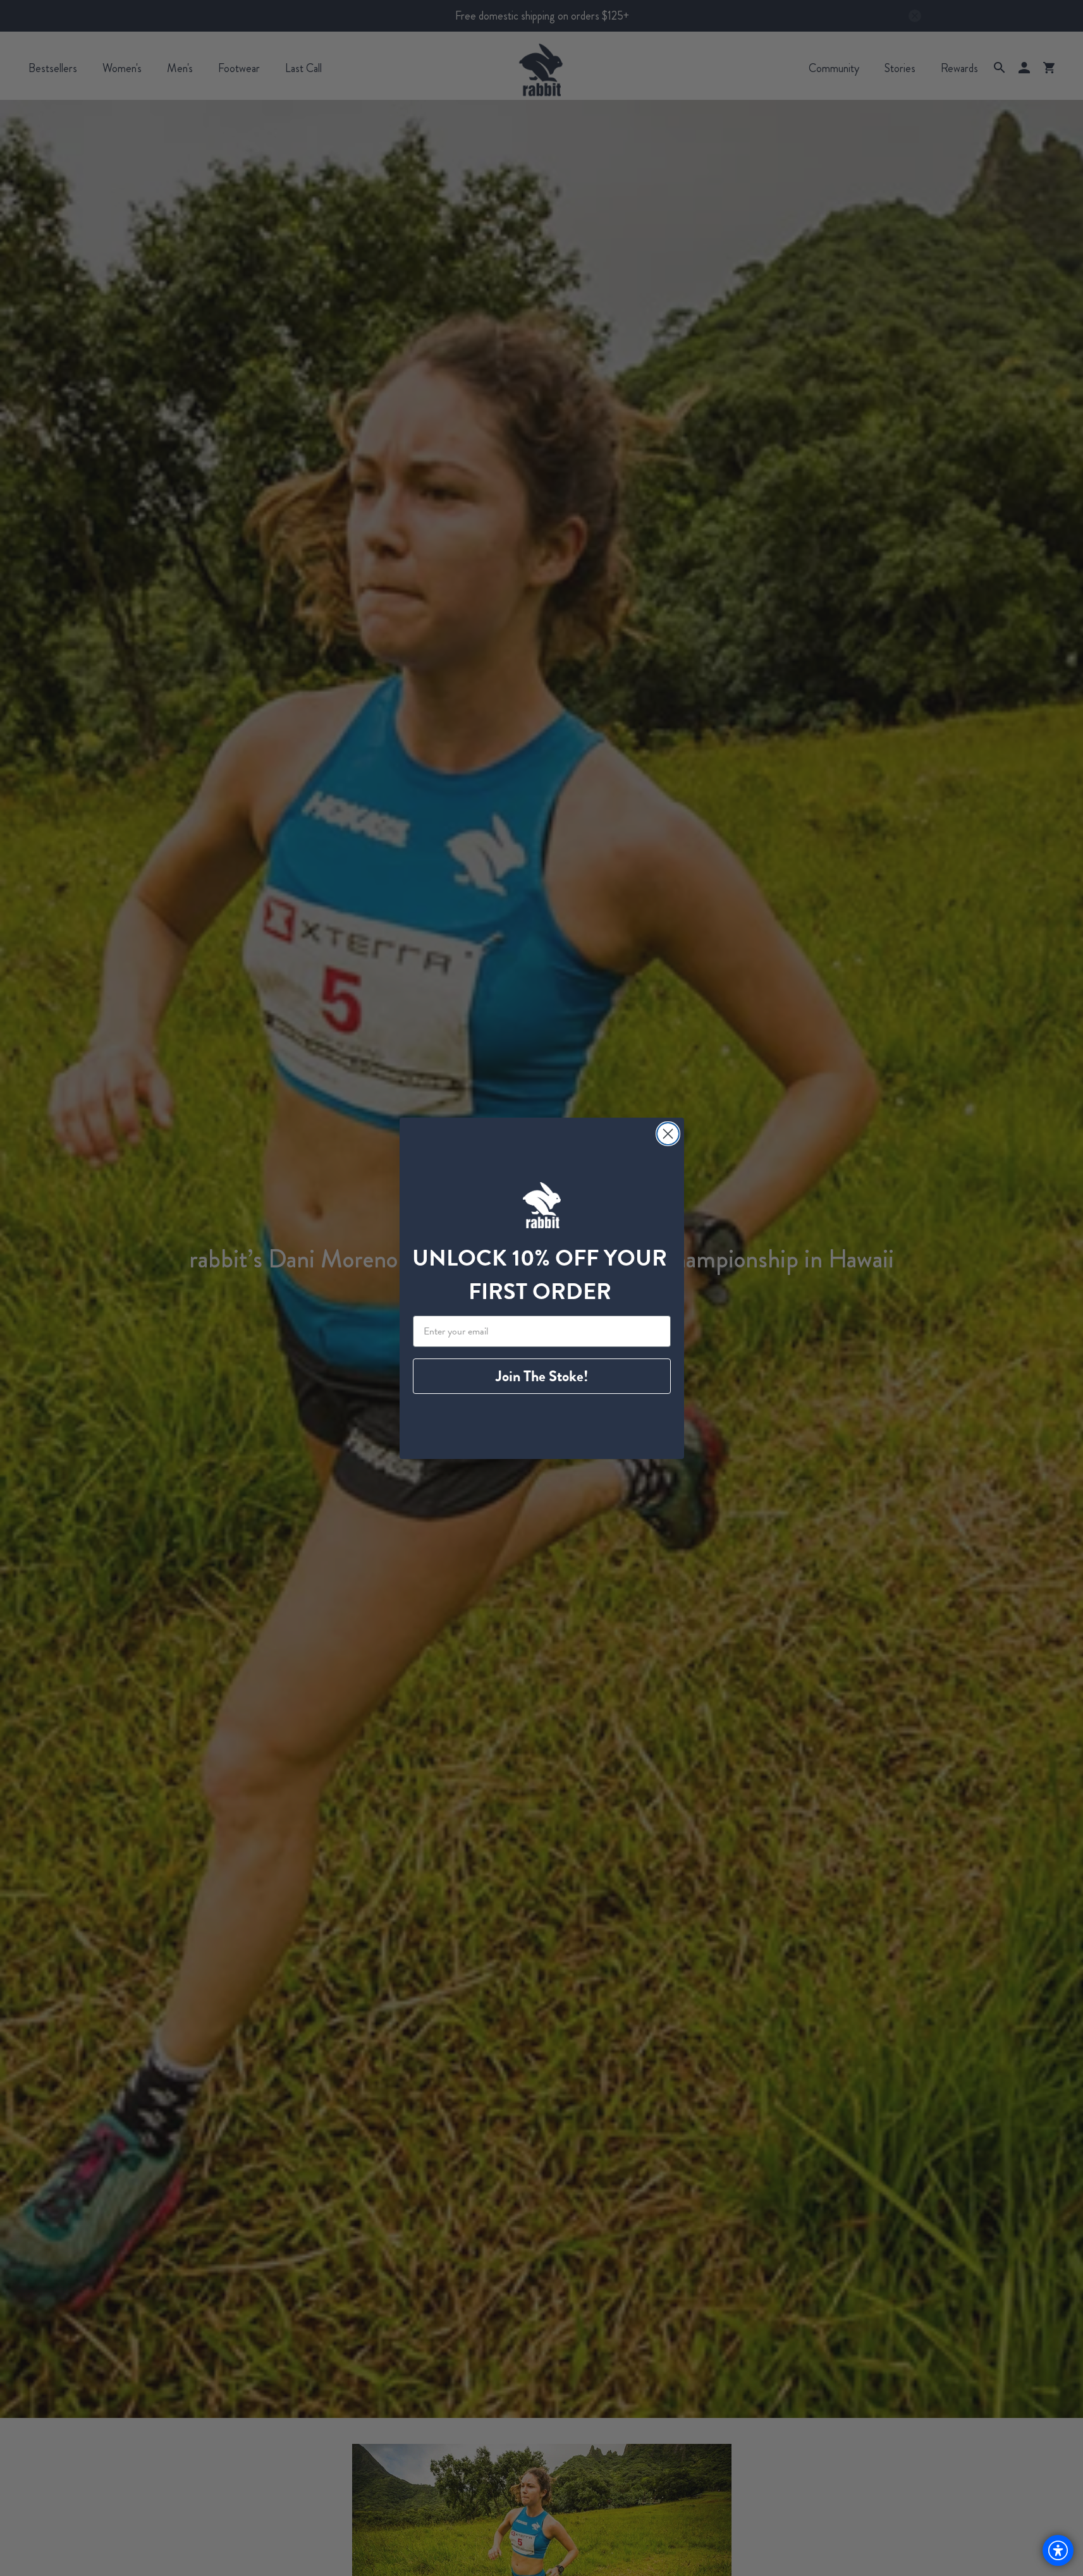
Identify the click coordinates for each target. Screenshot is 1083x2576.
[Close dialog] (668, 1134)
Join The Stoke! (542, 1376)
